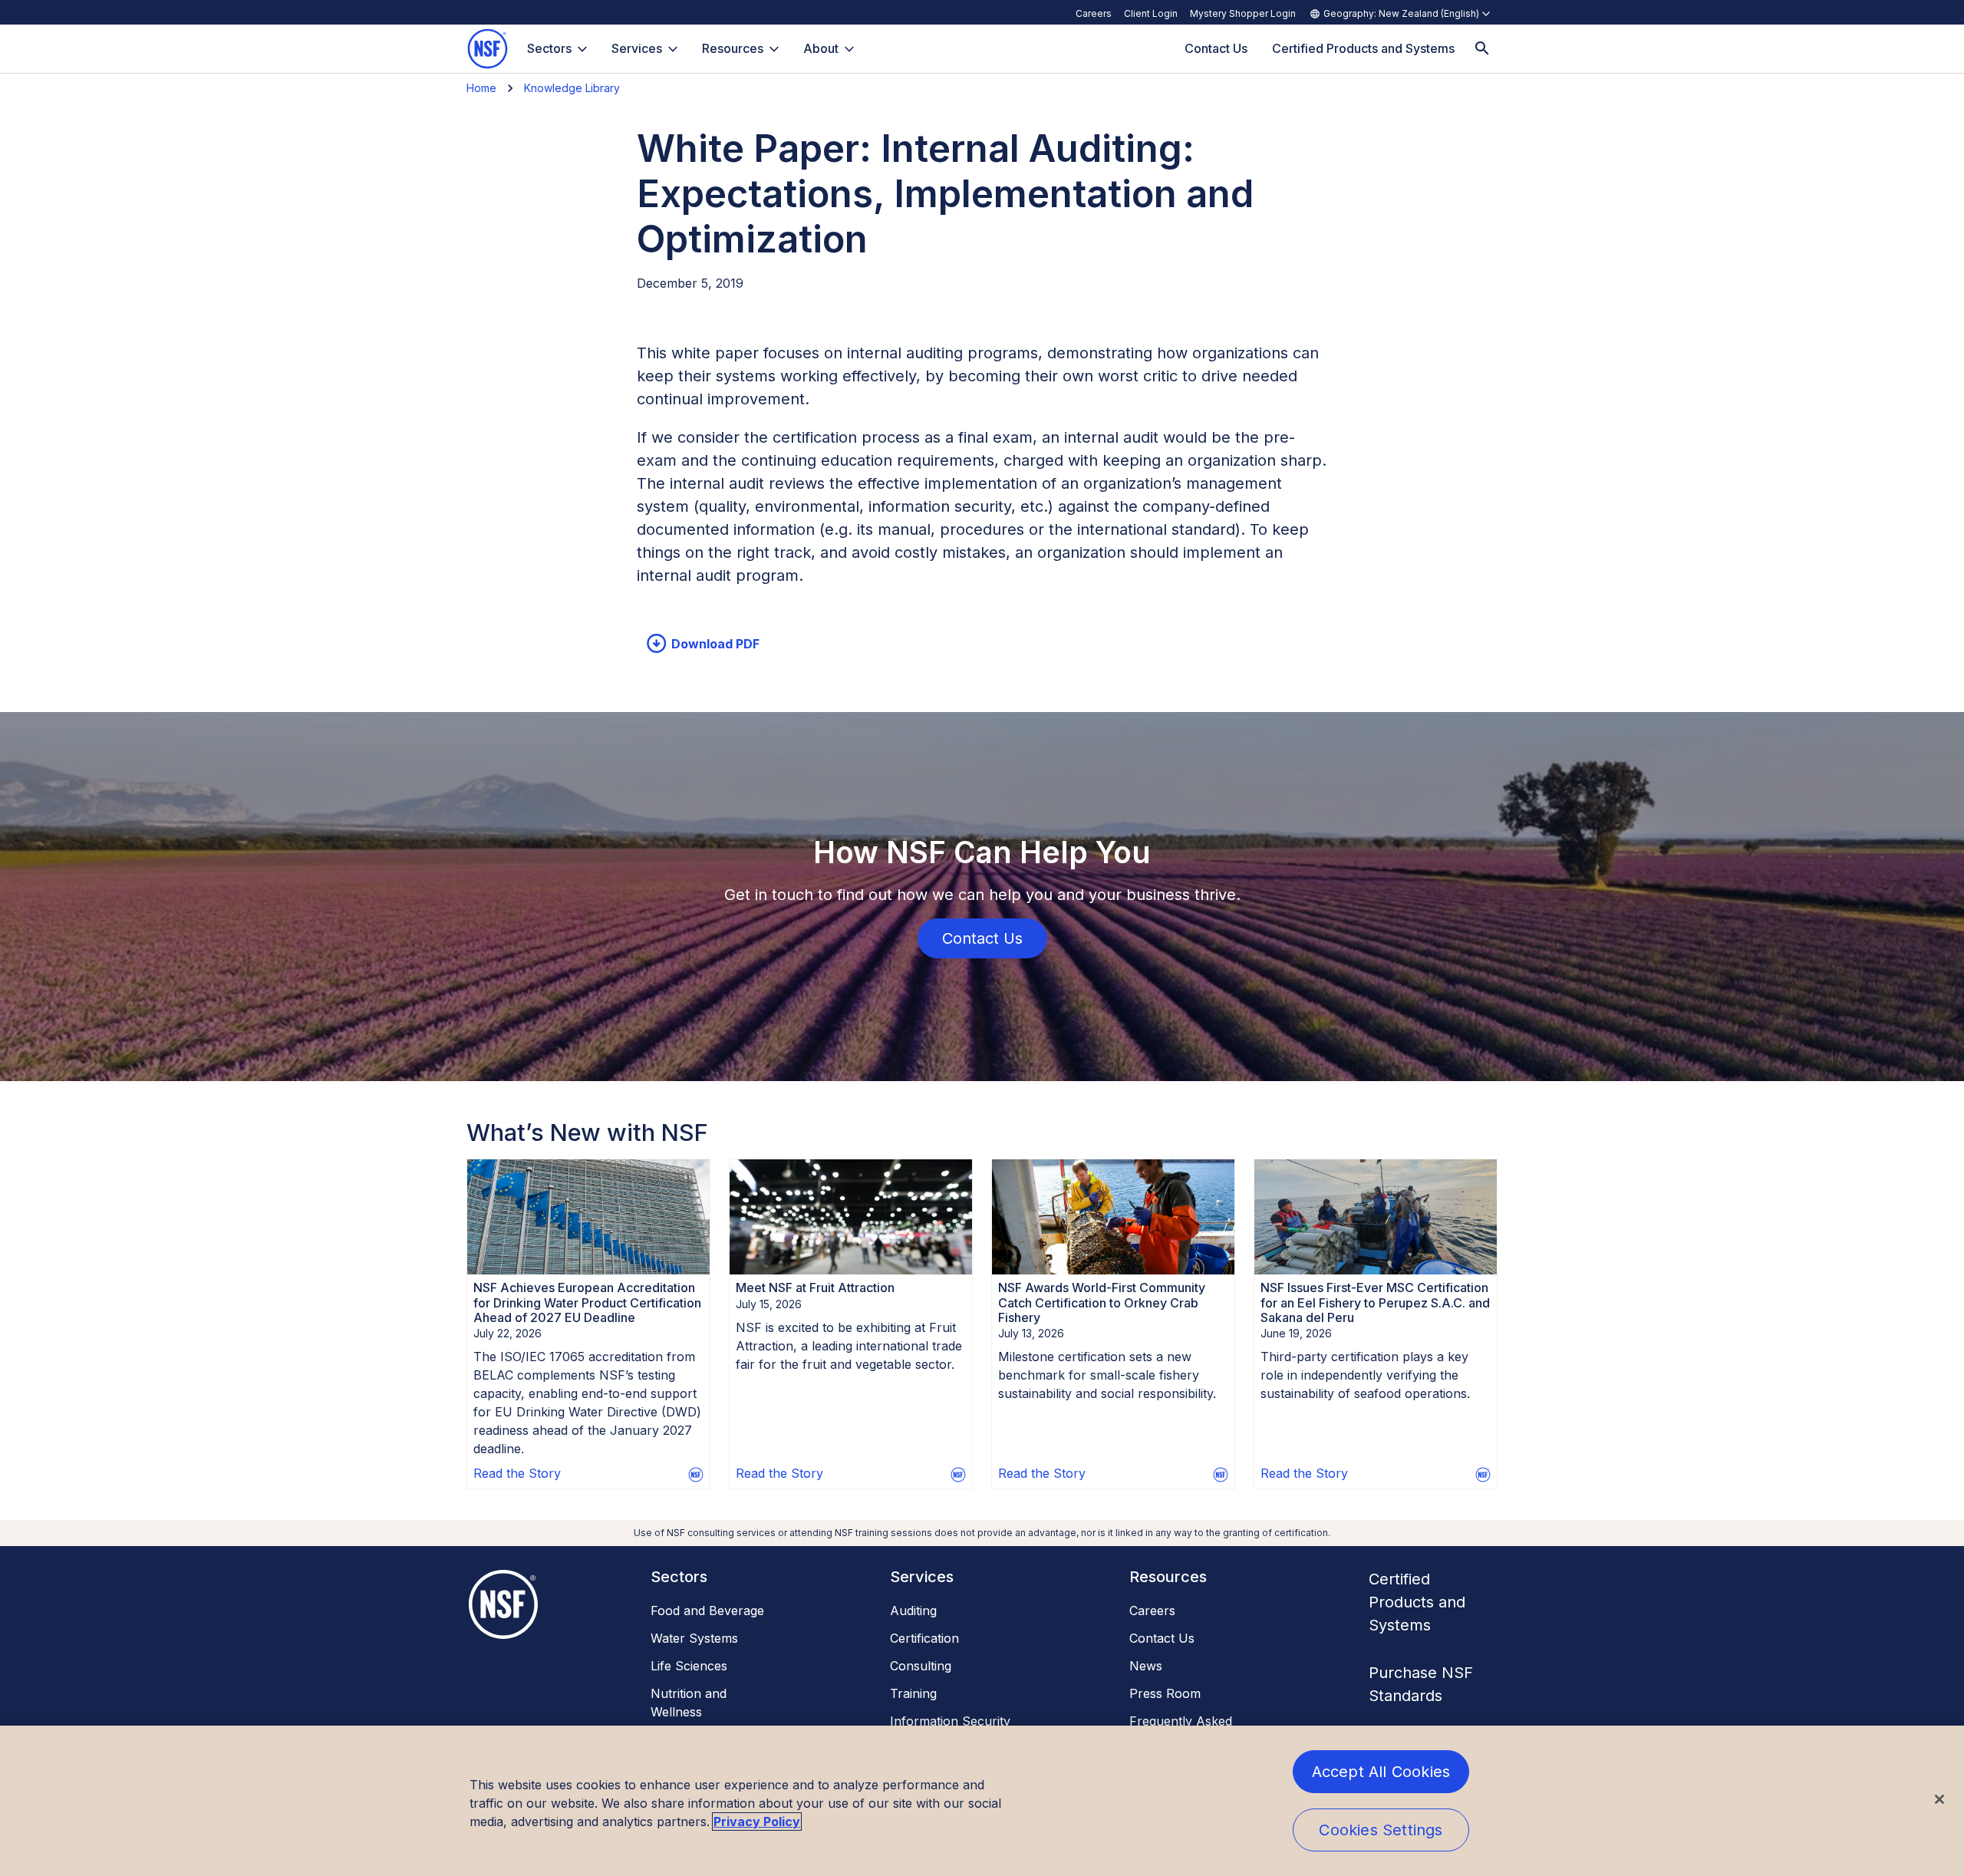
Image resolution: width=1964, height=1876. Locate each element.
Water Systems (694, 1638)
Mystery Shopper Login (1243, 13)
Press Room (1165, 1693)
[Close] (1939, 1799)
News (1146, 1666)
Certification (924, 1638)
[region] (982, 1801)
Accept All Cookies (1381, 1772)
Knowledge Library (572, 88)
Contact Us (1162, 1638)
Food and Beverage (707, 1611)
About (821, 48)
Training (913, 1693)
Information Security (950, 1721)
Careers (1094, 13)
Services (637, 48)
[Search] (1482, 49)
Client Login (1151, 13)
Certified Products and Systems (1417, 1602)
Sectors (549, 48)
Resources (733, 48)
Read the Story (517, 1473)
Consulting (921, 1666)
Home (481, 88)
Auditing (913, 1611)
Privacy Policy (757, 1822)
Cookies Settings (1381, 1830)
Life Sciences (689, 1666)
